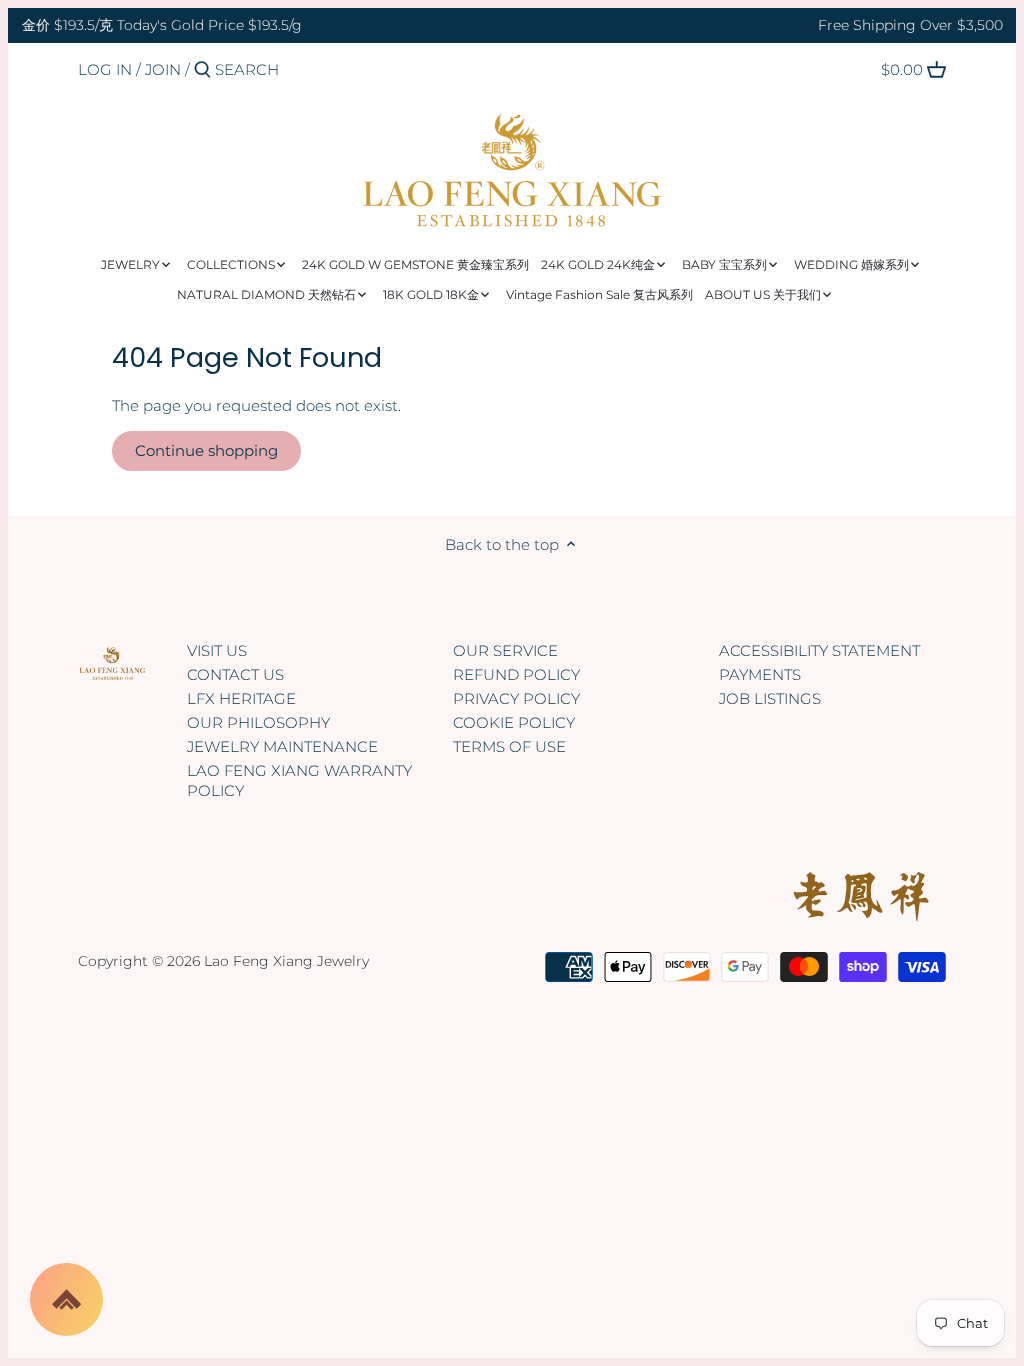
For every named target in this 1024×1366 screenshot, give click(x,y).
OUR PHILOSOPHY (258, 722)
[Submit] (202, 70)
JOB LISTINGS (770, 698)
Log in (105, 69)
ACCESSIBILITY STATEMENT (819, 650)
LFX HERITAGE (241, 698)
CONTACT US (235, 674)
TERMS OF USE (509, 746)
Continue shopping (206, 450)
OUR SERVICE (505, 650)
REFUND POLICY (516, 674)
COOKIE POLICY (514, 722)
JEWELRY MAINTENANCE (282, 746)
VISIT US (217, 650)
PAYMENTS (760, 674)
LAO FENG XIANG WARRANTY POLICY (299, 780)
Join (163, 69)
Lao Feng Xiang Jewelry (286, 961)
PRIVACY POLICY (516, 698)
